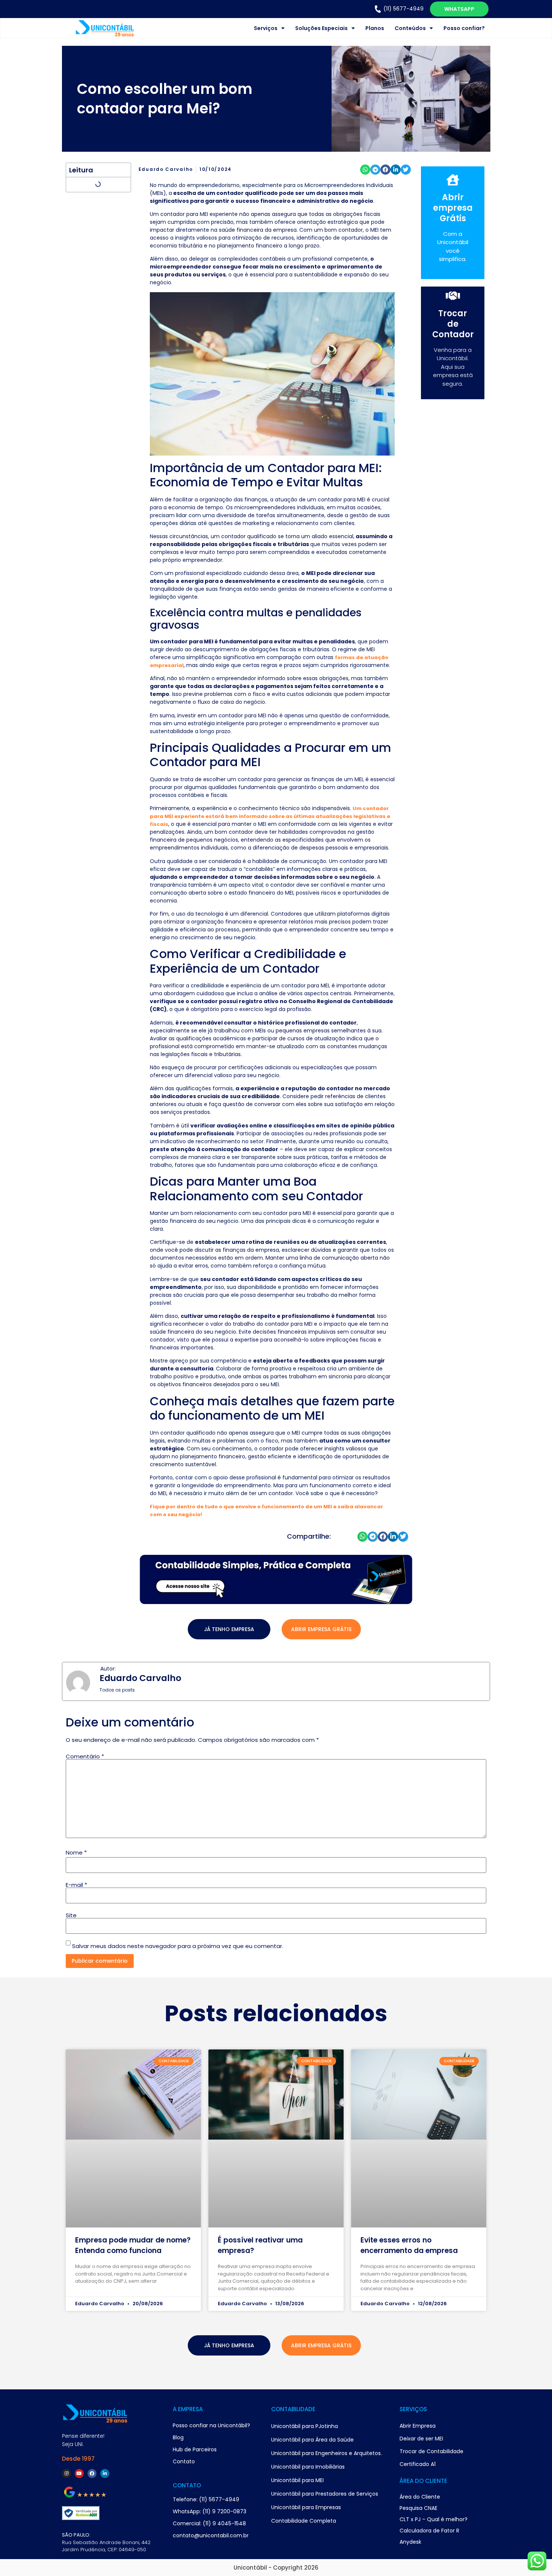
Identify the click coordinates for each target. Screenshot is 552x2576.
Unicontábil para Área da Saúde (312, 2440)
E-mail (76, 1885)
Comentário (85, 1756)
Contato (184, 2461)
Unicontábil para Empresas (306, 2507)
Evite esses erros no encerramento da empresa (409, 2245)
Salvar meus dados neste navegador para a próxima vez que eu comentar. (178, 1946)
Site (71, 1915)
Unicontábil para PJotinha (305, 2426)
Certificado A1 (418, 2464)
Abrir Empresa (418, 2426)
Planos (375, 28)
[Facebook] (92, 2473)
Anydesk (410, 2542)
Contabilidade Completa (304, 2521)
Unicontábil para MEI (297, 2480)
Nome (76, 1852)
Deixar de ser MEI (421, 2439)
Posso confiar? (464, 28)
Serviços (266, 28)
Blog (178, 2437)
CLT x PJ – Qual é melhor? (434, 2519)
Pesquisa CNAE (419, 2508)
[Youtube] (79, 2473)
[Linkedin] (105, 2473)
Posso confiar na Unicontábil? (211, 2425)
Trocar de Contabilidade (431, 2451)
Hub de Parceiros (195, 2449)
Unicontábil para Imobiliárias (308, 2467)
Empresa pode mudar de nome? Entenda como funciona (133, 2245)
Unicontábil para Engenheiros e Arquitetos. (327, 2453)
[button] (365, 170)
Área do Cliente (420, 2497)
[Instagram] (66, 2473)
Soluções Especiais (321, 28)
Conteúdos (410, 28)
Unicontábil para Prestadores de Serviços (325, 2494)
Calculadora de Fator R (429, 2531)
